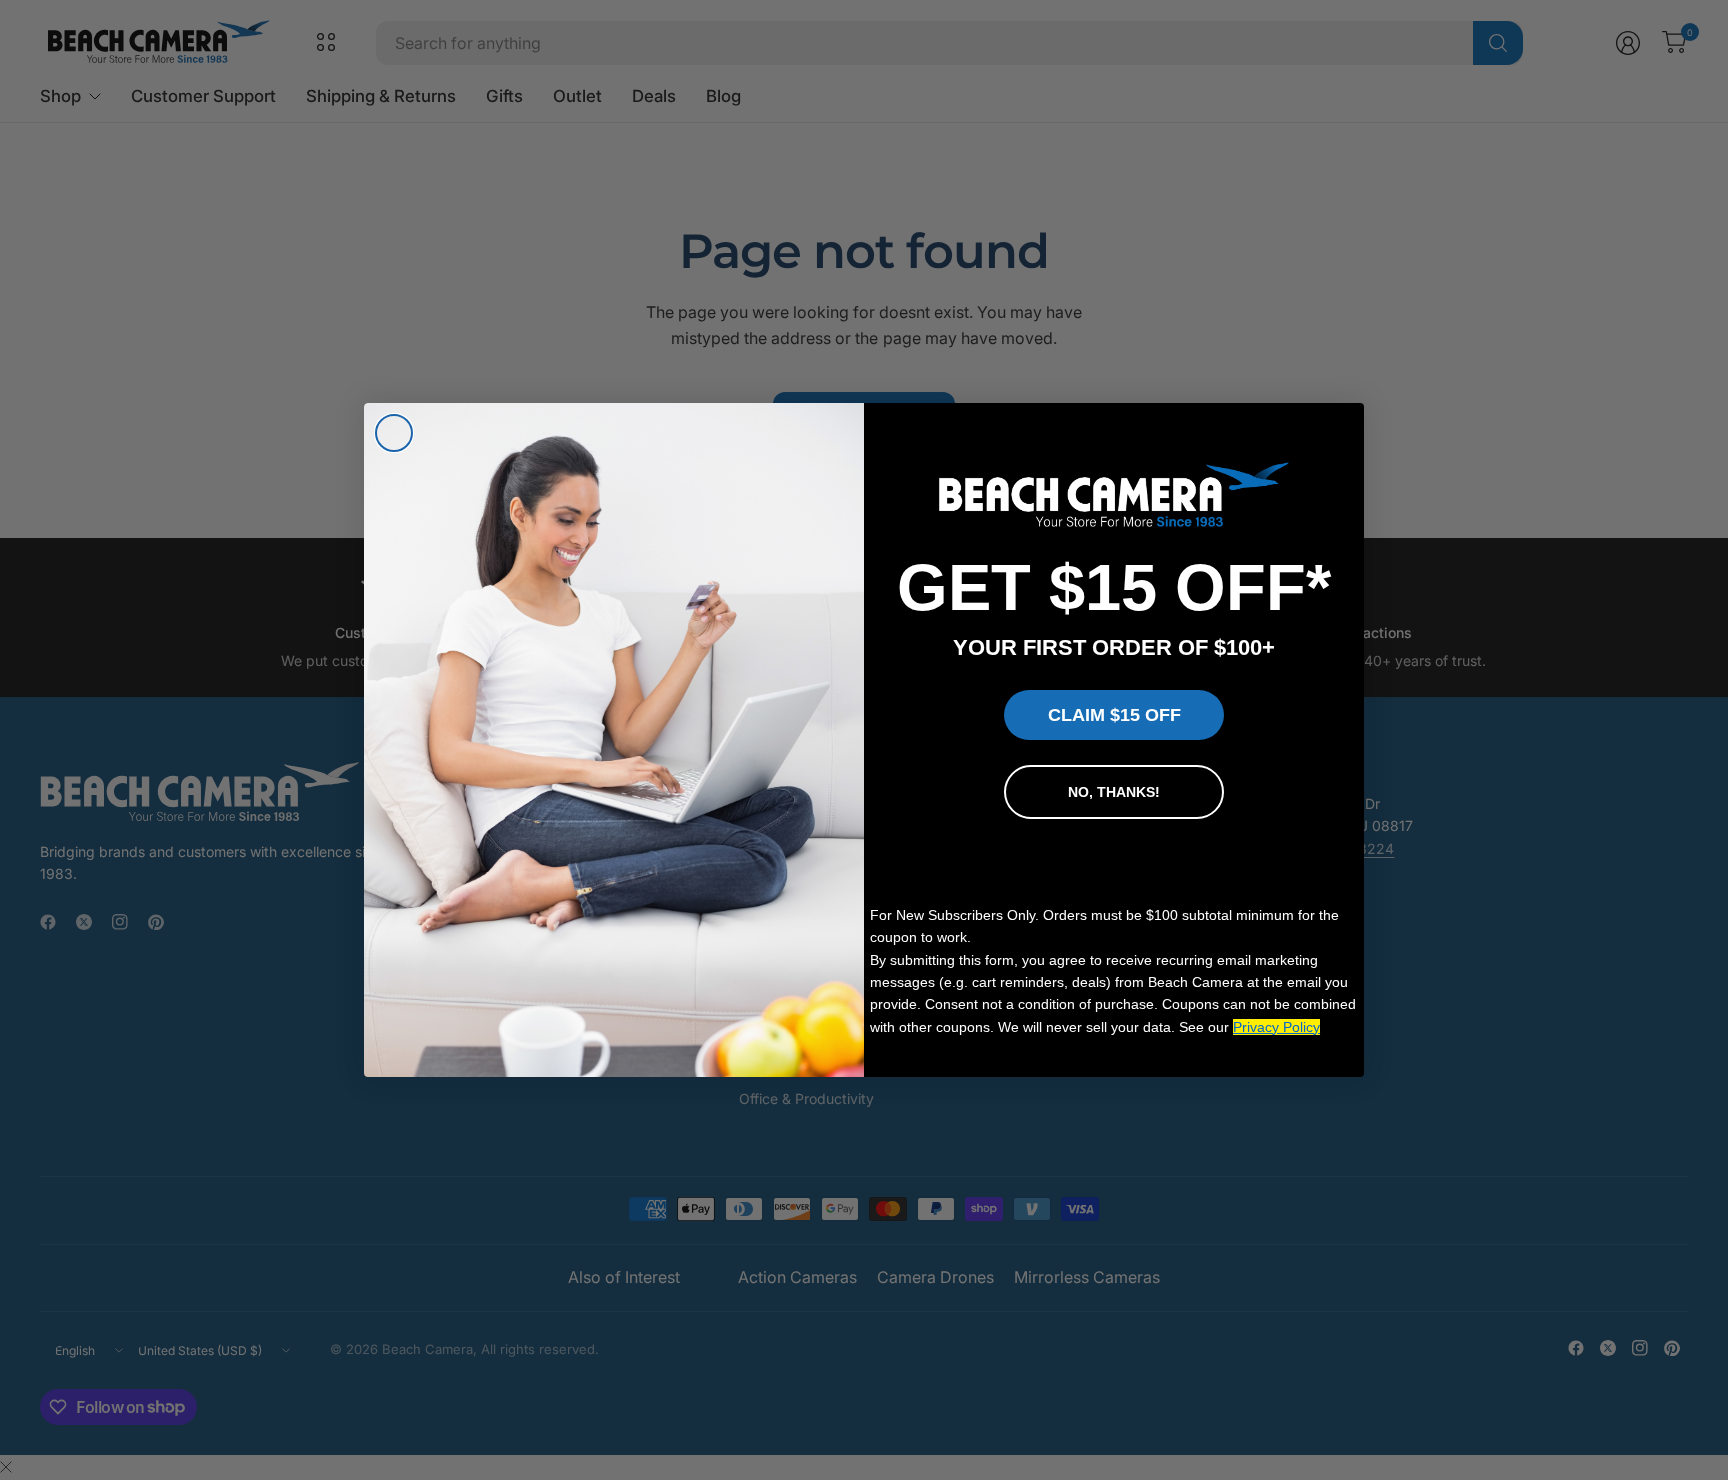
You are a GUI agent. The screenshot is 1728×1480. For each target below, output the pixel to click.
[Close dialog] (394, 433)
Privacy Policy (1276, 1027)
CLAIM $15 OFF (1114, 715)
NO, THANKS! (1114, 792)
